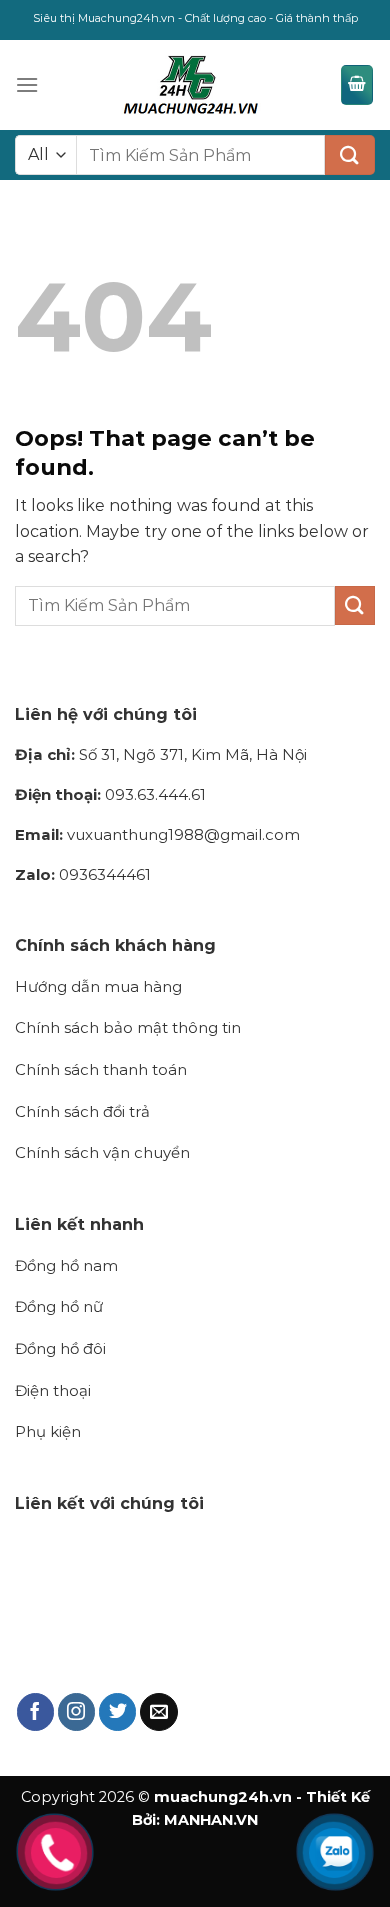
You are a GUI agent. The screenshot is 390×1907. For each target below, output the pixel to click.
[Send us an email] (159, 1712)
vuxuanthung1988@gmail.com (157, 834)
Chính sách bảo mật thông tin (128, 1027)
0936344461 (83, 874)
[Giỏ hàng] (357, 85)
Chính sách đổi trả (82, 1111)
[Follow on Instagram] (77, 1712)
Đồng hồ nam (66, 1265)
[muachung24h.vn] (189, 85)
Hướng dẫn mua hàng (98, 986)
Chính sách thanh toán (101, 1069)
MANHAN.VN (211, 1820)
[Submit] (350, 155)
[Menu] (27, 84)
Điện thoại (53, 1390)
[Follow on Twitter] (118, 1712)
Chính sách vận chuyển (102, 1152)
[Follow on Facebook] (36, 1712)
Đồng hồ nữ (59, 1306)
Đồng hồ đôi (60, 1348)
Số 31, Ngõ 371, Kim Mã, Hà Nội (161, 754)
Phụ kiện (48, 1431)
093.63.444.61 (110, 794)
